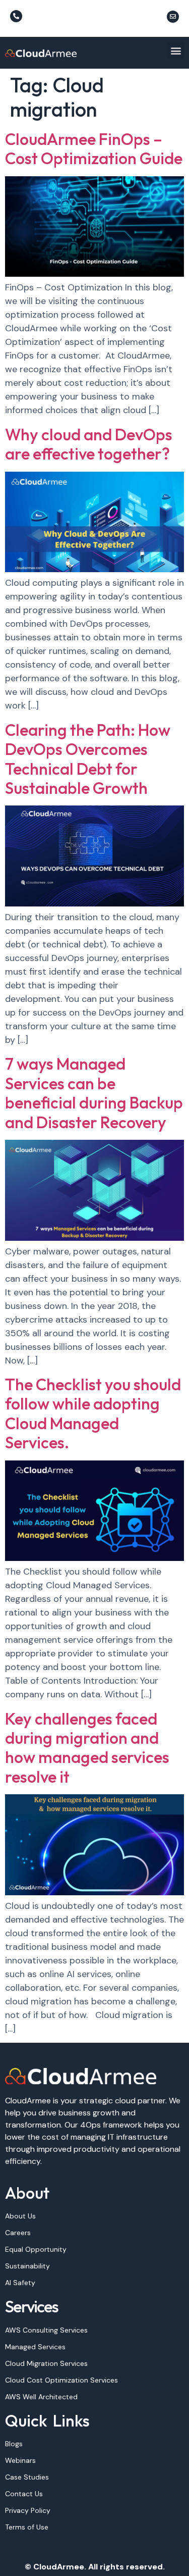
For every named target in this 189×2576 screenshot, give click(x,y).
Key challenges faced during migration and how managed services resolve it (87, 1748)
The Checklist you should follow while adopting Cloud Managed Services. (93, 1413)
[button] (176, 50)
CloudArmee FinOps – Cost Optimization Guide (94, 148)
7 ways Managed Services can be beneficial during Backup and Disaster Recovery (94, 1093)
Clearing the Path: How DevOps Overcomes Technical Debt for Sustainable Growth (88, 759)
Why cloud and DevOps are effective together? (89, 444)
